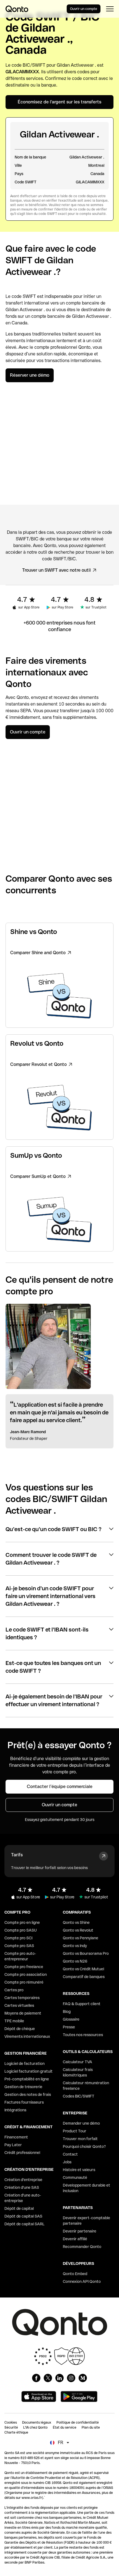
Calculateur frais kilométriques (78, 2072)
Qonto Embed (75, 2274)
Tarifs (17, 1855)
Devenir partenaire (80, 2231)
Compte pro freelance (24, 1967)
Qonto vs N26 (75, 1961)
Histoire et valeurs (79, 2170)
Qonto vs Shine (76, 1922)
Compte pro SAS (19, 1946)
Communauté (75, 2177)
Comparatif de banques (84, 1977)
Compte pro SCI (18, 1938)
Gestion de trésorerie (23, 2087)
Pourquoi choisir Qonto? (84, 2146)
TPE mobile (14, 2021)
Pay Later (13, 2145)
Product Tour (75, 2131)
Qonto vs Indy (75, 1946)
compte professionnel (56, 347)
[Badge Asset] (36, 2378)
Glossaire (71, 2019)
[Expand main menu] (110, 9)
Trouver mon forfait (80, 2139)
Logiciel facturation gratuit (29, 2071)
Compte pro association (26, 1974)
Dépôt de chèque (20, 2029)
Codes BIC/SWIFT (79, 2096)
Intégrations (15, 2110)
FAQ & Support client (82, 2004)
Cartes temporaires (22, 1998)
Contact (70, 2154)
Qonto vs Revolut (78, 1930)
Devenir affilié (75, 2239)
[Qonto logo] (17, 9)
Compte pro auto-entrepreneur (20, 1956)
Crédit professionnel (22, 2153)
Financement (16, 2137)
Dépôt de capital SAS (23, 2216)
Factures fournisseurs (24, 2102)
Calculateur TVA (77, 2062)
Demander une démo (81, 2123)
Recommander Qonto (82, 2247)
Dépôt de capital (19, 2208)
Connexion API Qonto (82, 2281)
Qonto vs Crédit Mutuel (83, 1969)
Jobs (67, 2162)
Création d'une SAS (22, 2187)
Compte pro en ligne (22, 1922)
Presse (69, 2027)
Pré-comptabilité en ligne (27, 2079)
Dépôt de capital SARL (24, 2224)
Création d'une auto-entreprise (23, 2198)
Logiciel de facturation (24, 2064)
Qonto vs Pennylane (81, 1938)
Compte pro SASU (21, 1930)
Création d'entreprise (23, 2180)
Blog (67, 2012)
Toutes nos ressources (83, 2035)
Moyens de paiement (23, 2013)
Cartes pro (14, 1990)
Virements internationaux (27, 2036)
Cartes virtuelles (19, 2005)
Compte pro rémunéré (24, 1982)
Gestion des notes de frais (28, 2094)
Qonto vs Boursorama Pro (86, 1953)
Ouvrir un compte (84, 9)
